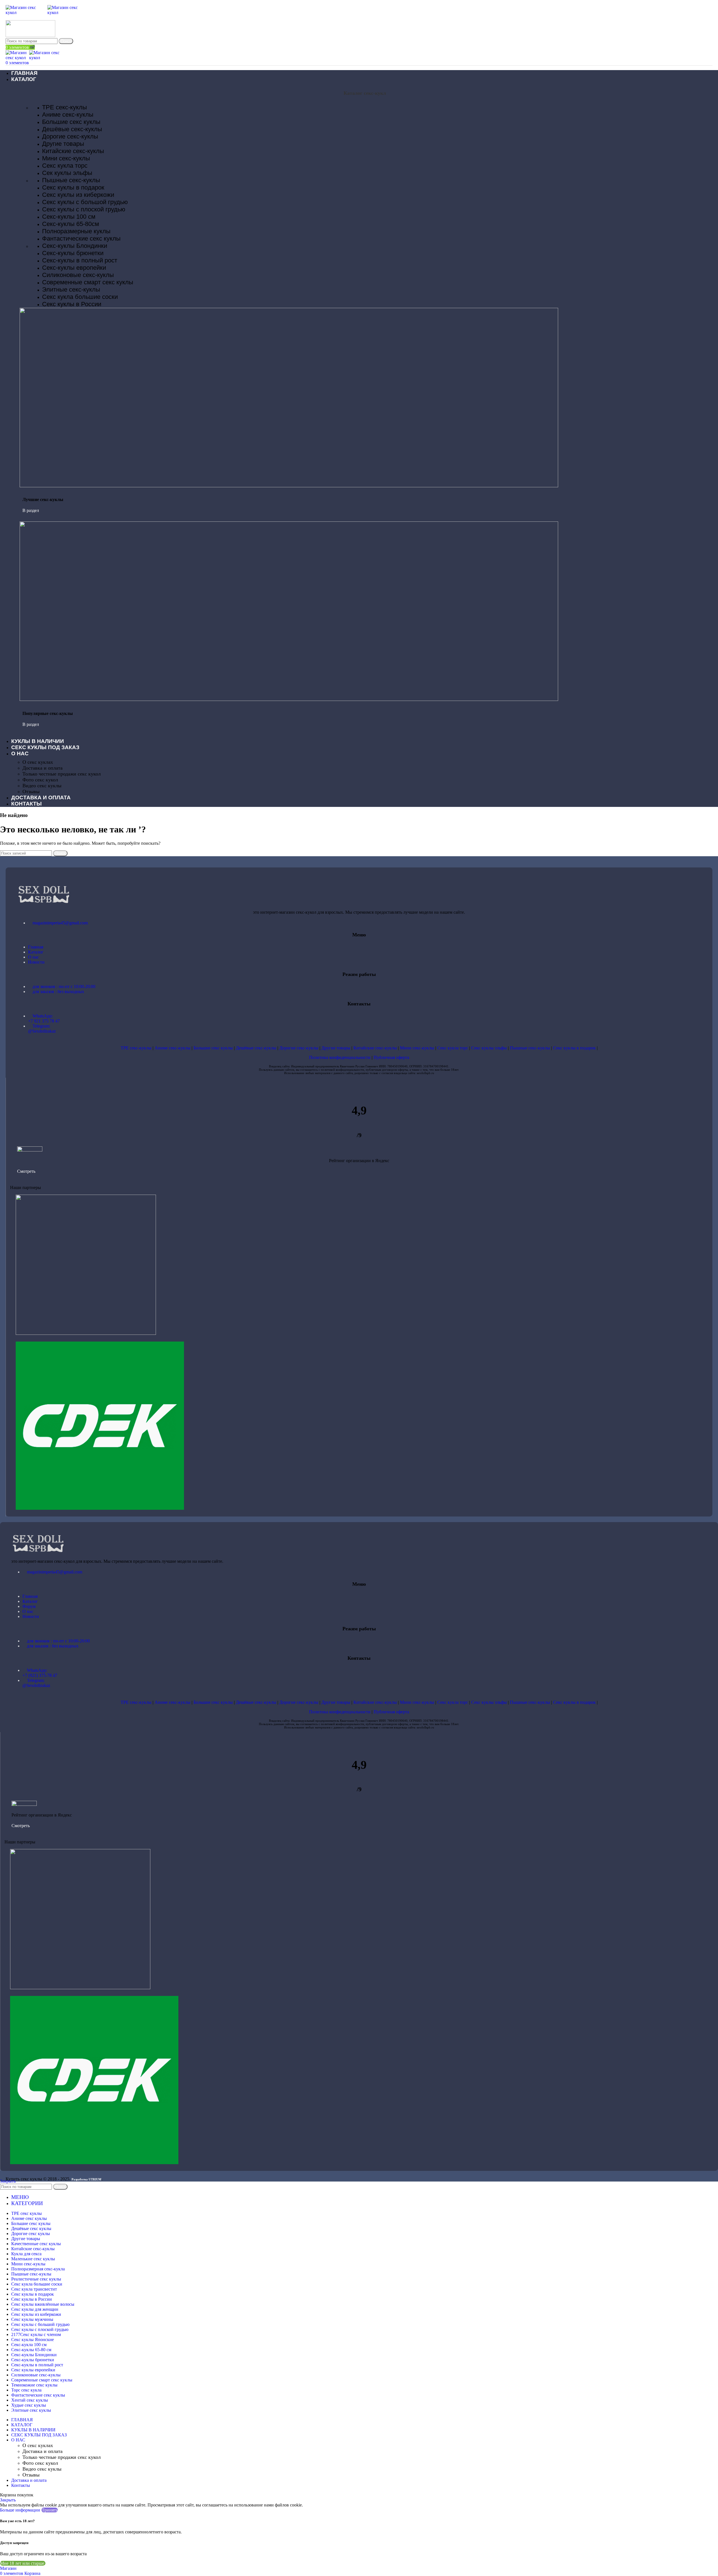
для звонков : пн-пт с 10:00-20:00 (64, 986)
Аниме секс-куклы (68, 115)
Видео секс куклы (42, 786)
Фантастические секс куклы (81, 238)
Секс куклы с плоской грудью (84, 209)
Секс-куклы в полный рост (80, 260)
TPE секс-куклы (65, 107)
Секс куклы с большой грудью (85, 202)
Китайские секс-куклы (73, 151)
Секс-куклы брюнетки (73, 253)
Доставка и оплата (42, 768)
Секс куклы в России (72, 304)
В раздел (31, 510)
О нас (34, 957)
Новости (36, 962)
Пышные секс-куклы (71, 180)
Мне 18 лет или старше (23, 2563)
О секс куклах (38, 762)
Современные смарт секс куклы (88, 282)
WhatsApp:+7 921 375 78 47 (44, 1018)
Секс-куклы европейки (74, 268)
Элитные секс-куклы (71, 289)
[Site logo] (27, 12)
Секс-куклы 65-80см (71, 224)
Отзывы (31, 791)
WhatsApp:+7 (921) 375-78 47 (40, 1673)
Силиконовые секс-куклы (78, 275)
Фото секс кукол (40, 780)
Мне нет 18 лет (60, 2563)
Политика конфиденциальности (340, 1057)
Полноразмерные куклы (76, 231)
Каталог (36, 952)
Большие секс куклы (71, 122)
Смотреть (26, 1171)
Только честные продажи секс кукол (62, 774)
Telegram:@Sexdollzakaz (42, 1029)
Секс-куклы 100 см (69, 217)
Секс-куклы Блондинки (75, 246)
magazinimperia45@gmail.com (60, 923)
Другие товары (63, 144)
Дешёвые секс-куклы (72, 129)
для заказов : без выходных (58, 992)
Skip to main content (52, 2)
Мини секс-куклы (66, 158)
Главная (36, 947)
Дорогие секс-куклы (70, 136)
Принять (50, 2510)
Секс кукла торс (65, 166)
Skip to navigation (17, 2)
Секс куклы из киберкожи (78, 195)
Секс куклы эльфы (489, 1048)
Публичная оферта (391, 1057)
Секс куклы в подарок (73, 187)
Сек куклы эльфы (67, 173)
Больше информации (21, 2510)
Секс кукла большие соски (80, 297)
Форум (29, 1606)
